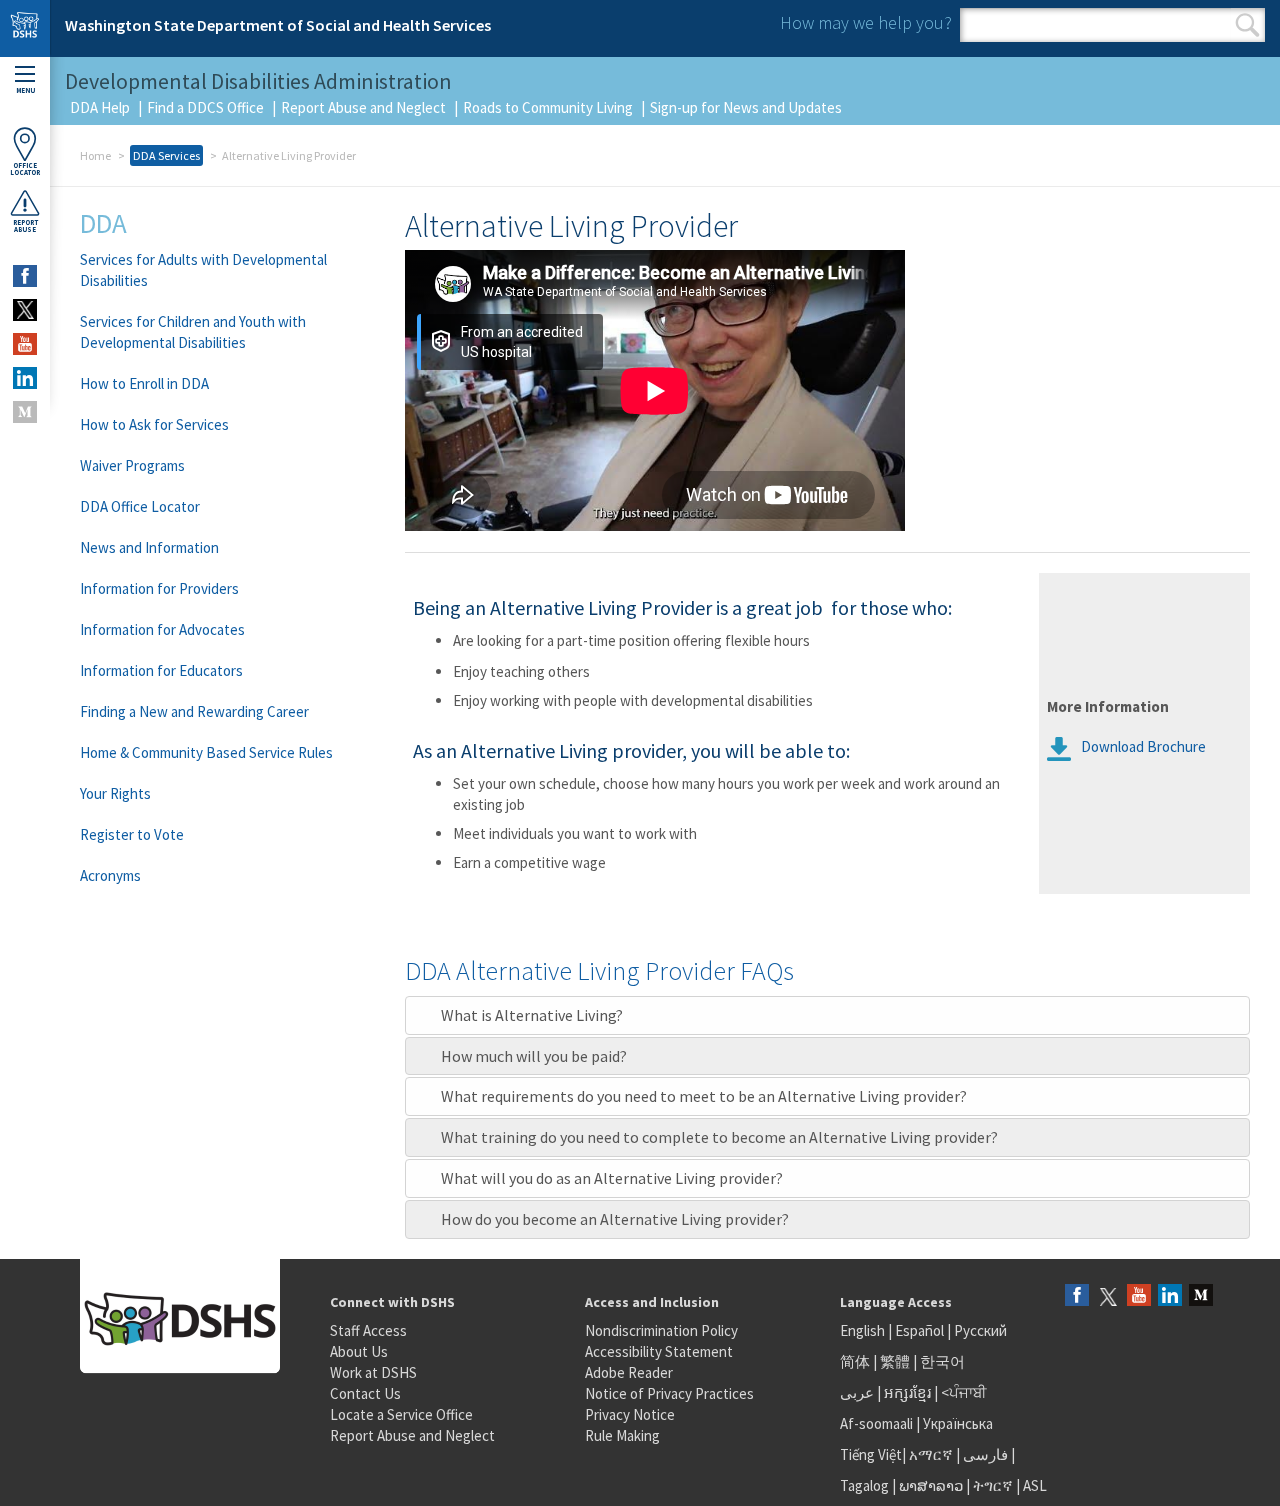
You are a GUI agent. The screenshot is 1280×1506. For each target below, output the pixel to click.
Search (1247, 25)
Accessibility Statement (659, 1351)
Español (919, 1330)
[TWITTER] (25, 310)
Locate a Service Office (401, 1414)
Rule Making (622, 1435)
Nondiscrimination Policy (661, 1330)
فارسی (984, 1454)
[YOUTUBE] (25, 344)
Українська (958, 1423)
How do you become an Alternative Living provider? (615, 1219)
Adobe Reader (629, 1372)
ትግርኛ (993, 1485)
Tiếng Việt (871, 1454)
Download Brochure (1143, 746)
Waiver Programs (132, 465)
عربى (857, 1392)
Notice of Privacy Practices (669, 1393)
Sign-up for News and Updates (746, 107)
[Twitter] (1108, 1296)
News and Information (149, 547)
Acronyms (110, 875)
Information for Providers (159, 588)
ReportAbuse (25, 226)
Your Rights (115, 793)
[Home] (25, 28)
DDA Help (100, 107)
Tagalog (864, 1485)
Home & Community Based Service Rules (206, 752)
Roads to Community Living (548, 107)
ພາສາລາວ (931, 1485)
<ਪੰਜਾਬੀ (964, 1392)
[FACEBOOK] (25, 276)
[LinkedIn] (1170, 1296)
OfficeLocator (25, 169)
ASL (1035, 1485)
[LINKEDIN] (25, 378)
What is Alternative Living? (532, 1015)
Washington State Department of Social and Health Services (278, 25)
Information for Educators (161, 670)
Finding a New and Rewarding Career (194, 711)
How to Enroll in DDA (144, 383)
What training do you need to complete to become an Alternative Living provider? (719, 1137)
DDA (103, 223)
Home (95, 155)
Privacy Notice (630, 1414)
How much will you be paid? (534, 1056)
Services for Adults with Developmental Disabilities (203, 270)
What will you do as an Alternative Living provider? (612, 1178)
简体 (855, 1361)
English (864, 1330)
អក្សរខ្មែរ (907, 1392)
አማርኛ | (934, 1454)
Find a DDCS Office (205, 107)
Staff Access (368, 1330)
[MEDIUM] (25, 412)
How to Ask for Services (154, 424)
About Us (359, 1351)
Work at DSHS (373, 1372)
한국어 (942, 1361)
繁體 (896, 1361)
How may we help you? (866, 22)
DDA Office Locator (140, 506)
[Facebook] (1077, 1296)
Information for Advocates (162, 629)
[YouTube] (1139, 1296)
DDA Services (166, 155)
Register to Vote (132, 834)
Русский (980, 1330)
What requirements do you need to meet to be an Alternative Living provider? (704, 1096)
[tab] (827, 1015)
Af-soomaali (876, 1423)
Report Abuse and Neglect (363, 107)
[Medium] (1201, 1296)
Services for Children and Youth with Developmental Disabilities (193, 332)
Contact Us (365, 1393)
